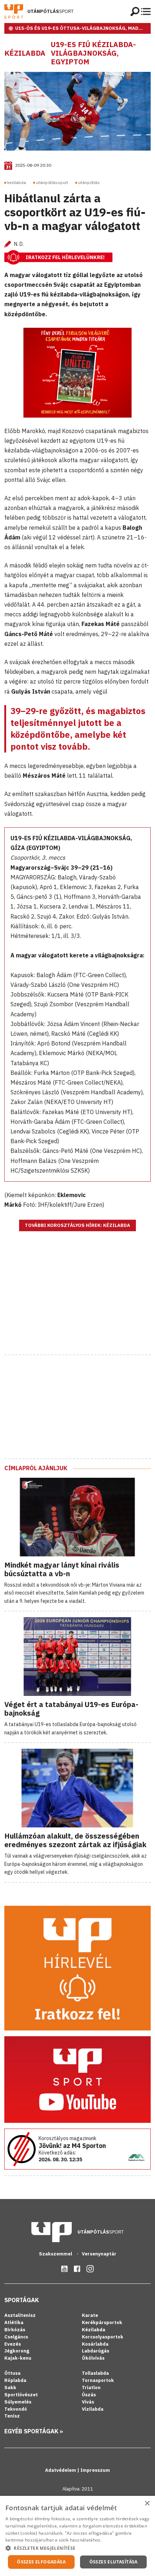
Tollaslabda (95, 2373)
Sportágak (22, 2300)
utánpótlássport (52, 182)
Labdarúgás (96, 2351)
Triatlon (91, 2388)
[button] (77, 2548)
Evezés (13, 2344)
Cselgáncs (16, 2337)
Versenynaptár (99, 2254)
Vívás (88, 2402)
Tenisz (12, 2416)
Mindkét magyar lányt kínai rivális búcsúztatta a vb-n (62, 1569)
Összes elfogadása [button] (41, 2562)
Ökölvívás (93, 2358)
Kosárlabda (95, 2344)
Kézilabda (25, 53)
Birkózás (15, 2330)
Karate (90, 2315)
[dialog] (77, 2536)
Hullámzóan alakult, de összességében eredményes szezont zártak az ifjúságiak (75, 1840)
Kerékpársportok (102, 2322)
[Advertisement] (77, 1302)
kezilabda (17, 182)
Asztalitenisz (20, 2315)
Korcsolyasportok (103, 2337)
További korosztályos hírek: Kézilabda (77, 1225)
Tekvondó (16, 2409)
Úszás (89, 2395)
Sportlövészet (21, 2395)
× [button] (147, 2504)
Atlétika (14, 2322)
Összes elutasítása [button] (114, 2562)
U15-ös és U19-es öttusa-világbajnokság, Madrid (81, 28)
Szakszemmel (56, 2254)
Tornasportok (98, 2380)
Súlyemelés (18, 2402)
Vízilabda (93, 2409)
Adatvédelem (61, 2470)
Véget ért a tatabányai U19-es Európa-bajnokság (71, 1709)
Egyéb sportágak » (34, 2431)
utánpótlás (89, 182)
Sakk (10, 2388)
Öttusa (12, 2373)
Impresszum (95, 2470)
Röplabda (15, 2380)
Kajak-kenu (18, 2358)
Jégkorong (17, 2351)
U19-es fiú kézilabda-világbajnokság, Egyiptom (93, 53)
